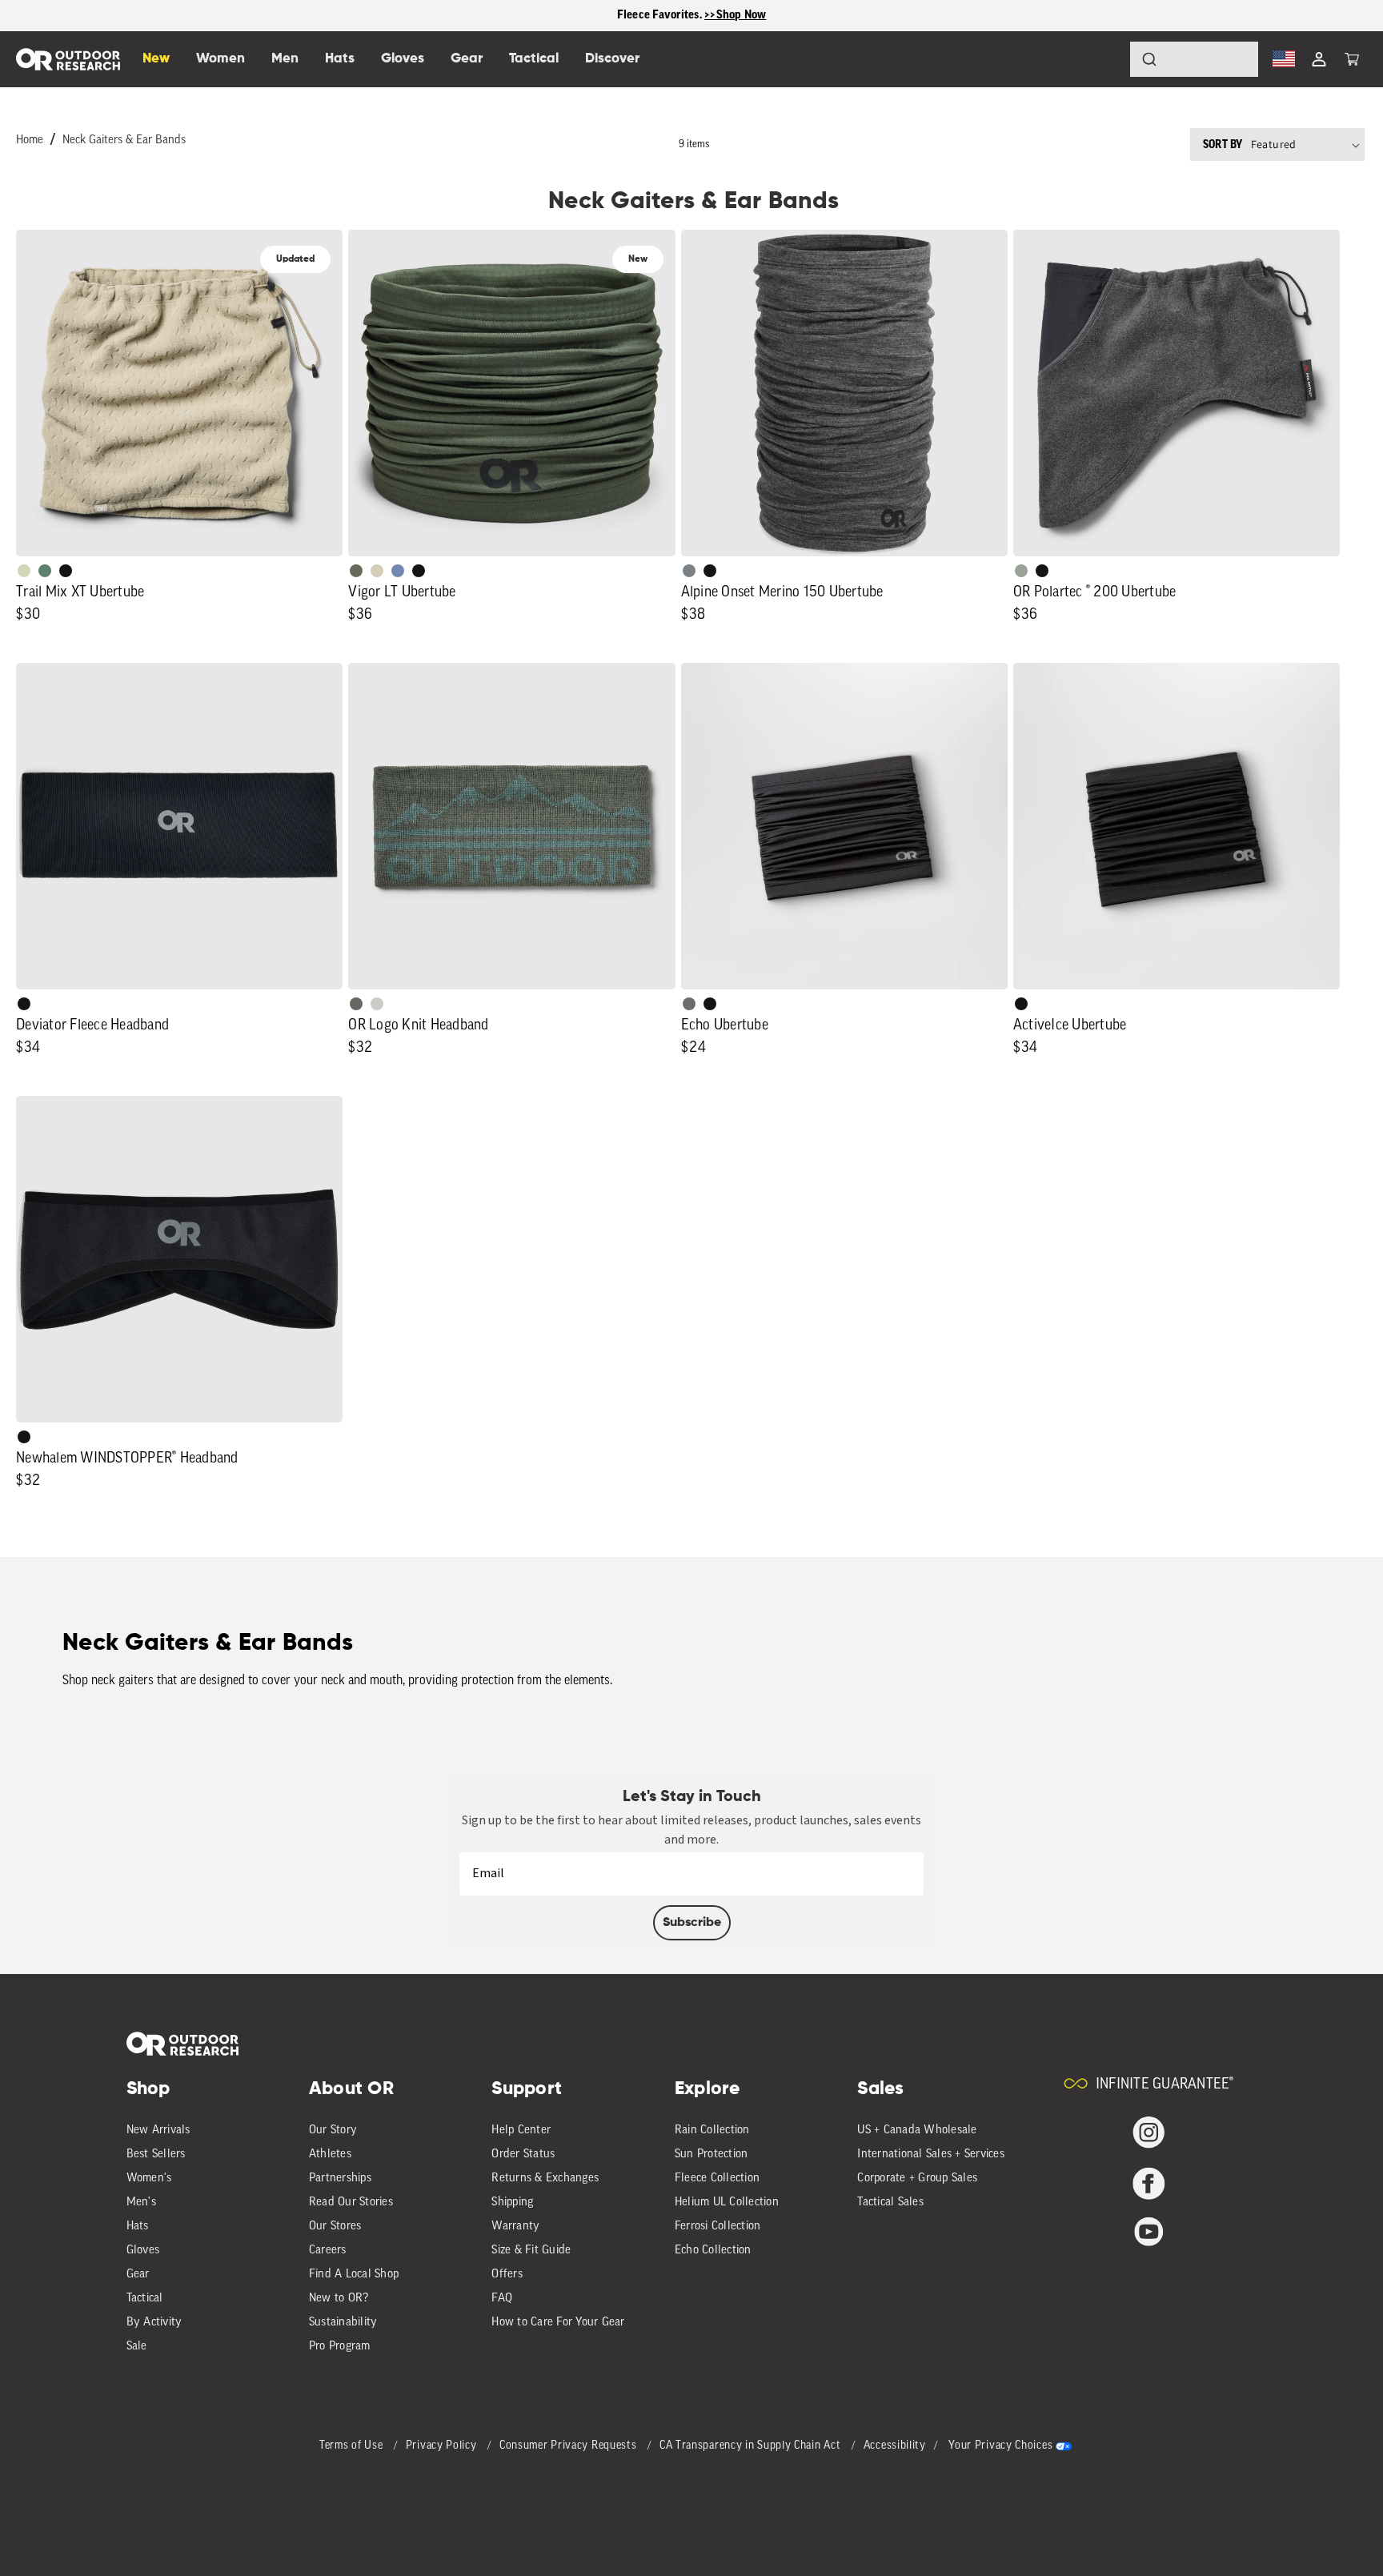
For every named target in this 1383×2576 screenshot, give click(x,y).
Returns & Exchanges (545, 2179)
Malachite (45, 571)
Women (220, 59)
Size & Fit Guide (531, 2251)
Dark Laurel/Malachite (356, 1004)
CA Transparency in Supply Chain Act (752, 2446)
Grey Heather (1021, 571)
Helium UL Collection (727, 2203)
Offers (507, 2275)
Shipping (512, 2203)
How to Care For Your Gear (558, 2323)
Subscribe (692, 1923)
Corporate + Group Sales (917, 2179)
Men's (141, 2203)
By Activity (154, 2323)
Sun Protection (712, 2155)
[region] (691, 16)
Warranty (515, 2227)
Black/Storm (377, 1004)
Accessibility (895, 2446)
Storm (689, 1004)
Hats (138, 2227)
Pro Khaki (24, 571)
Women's (149, 2179)
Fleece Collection (717, 2179)
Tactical (145, 2299)
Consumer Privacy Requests (569, 2446)
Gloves (143, 2251)
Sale (137, 2347)
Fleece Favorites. (661, 15)
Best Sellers (156, 2155)
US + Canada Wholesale (917, 2131)
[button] (1352, 59)
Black (66, 571)
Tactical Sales (890, 2203)
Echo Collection (713, 2251)
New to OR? (339, 2299)
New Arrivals (158, 2131)
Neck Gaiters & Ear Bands (124, 140)
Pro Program (340, 2347)
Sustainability (343, 2323)
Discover (612, 59)
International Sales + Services (931, 2155)
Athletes (330, 2155)
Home (30, 140)
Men (285, 59)
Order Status (523, 2155)
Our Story (333, 2131)
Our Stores (335, 2227)
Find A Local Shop (354, 2275)
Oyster (377, 571)
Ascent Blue (398, 571)
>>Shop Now (736, 15)
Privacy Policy (443, 2446)
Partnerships (340, 2179)
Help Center (521, 2131)
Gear (138, 2275)
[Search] (1104, 59)
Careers (328, 2251)
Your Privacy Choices (1000, 2446)
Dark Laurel (356, 571)
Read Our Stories (351, 2203)
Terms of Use (353, 2446)
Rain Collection (712, 2131)
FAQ (502, 2299)
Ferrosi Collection (718, 2227)
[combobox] (1194, 59)
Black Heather (689, 571)
